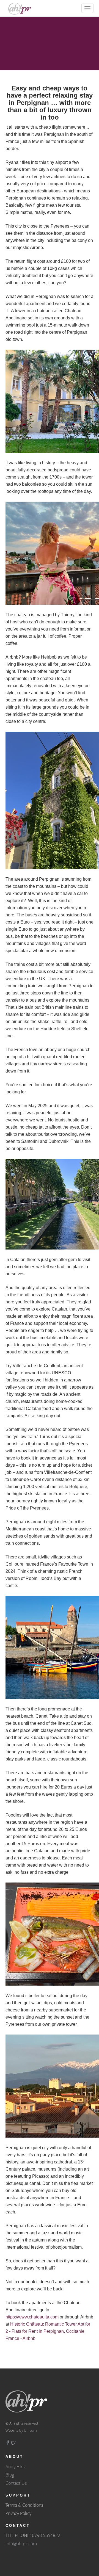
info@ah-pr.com (21, 2544)
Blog (10, 2475)
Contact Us (16, 2483)
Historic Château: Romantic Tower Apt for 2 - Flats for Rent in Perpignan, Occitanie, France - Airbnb (48, 2331)
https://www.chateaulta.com (32, 2317)
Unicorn (30, 2430)
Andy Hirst (16, 2467)
